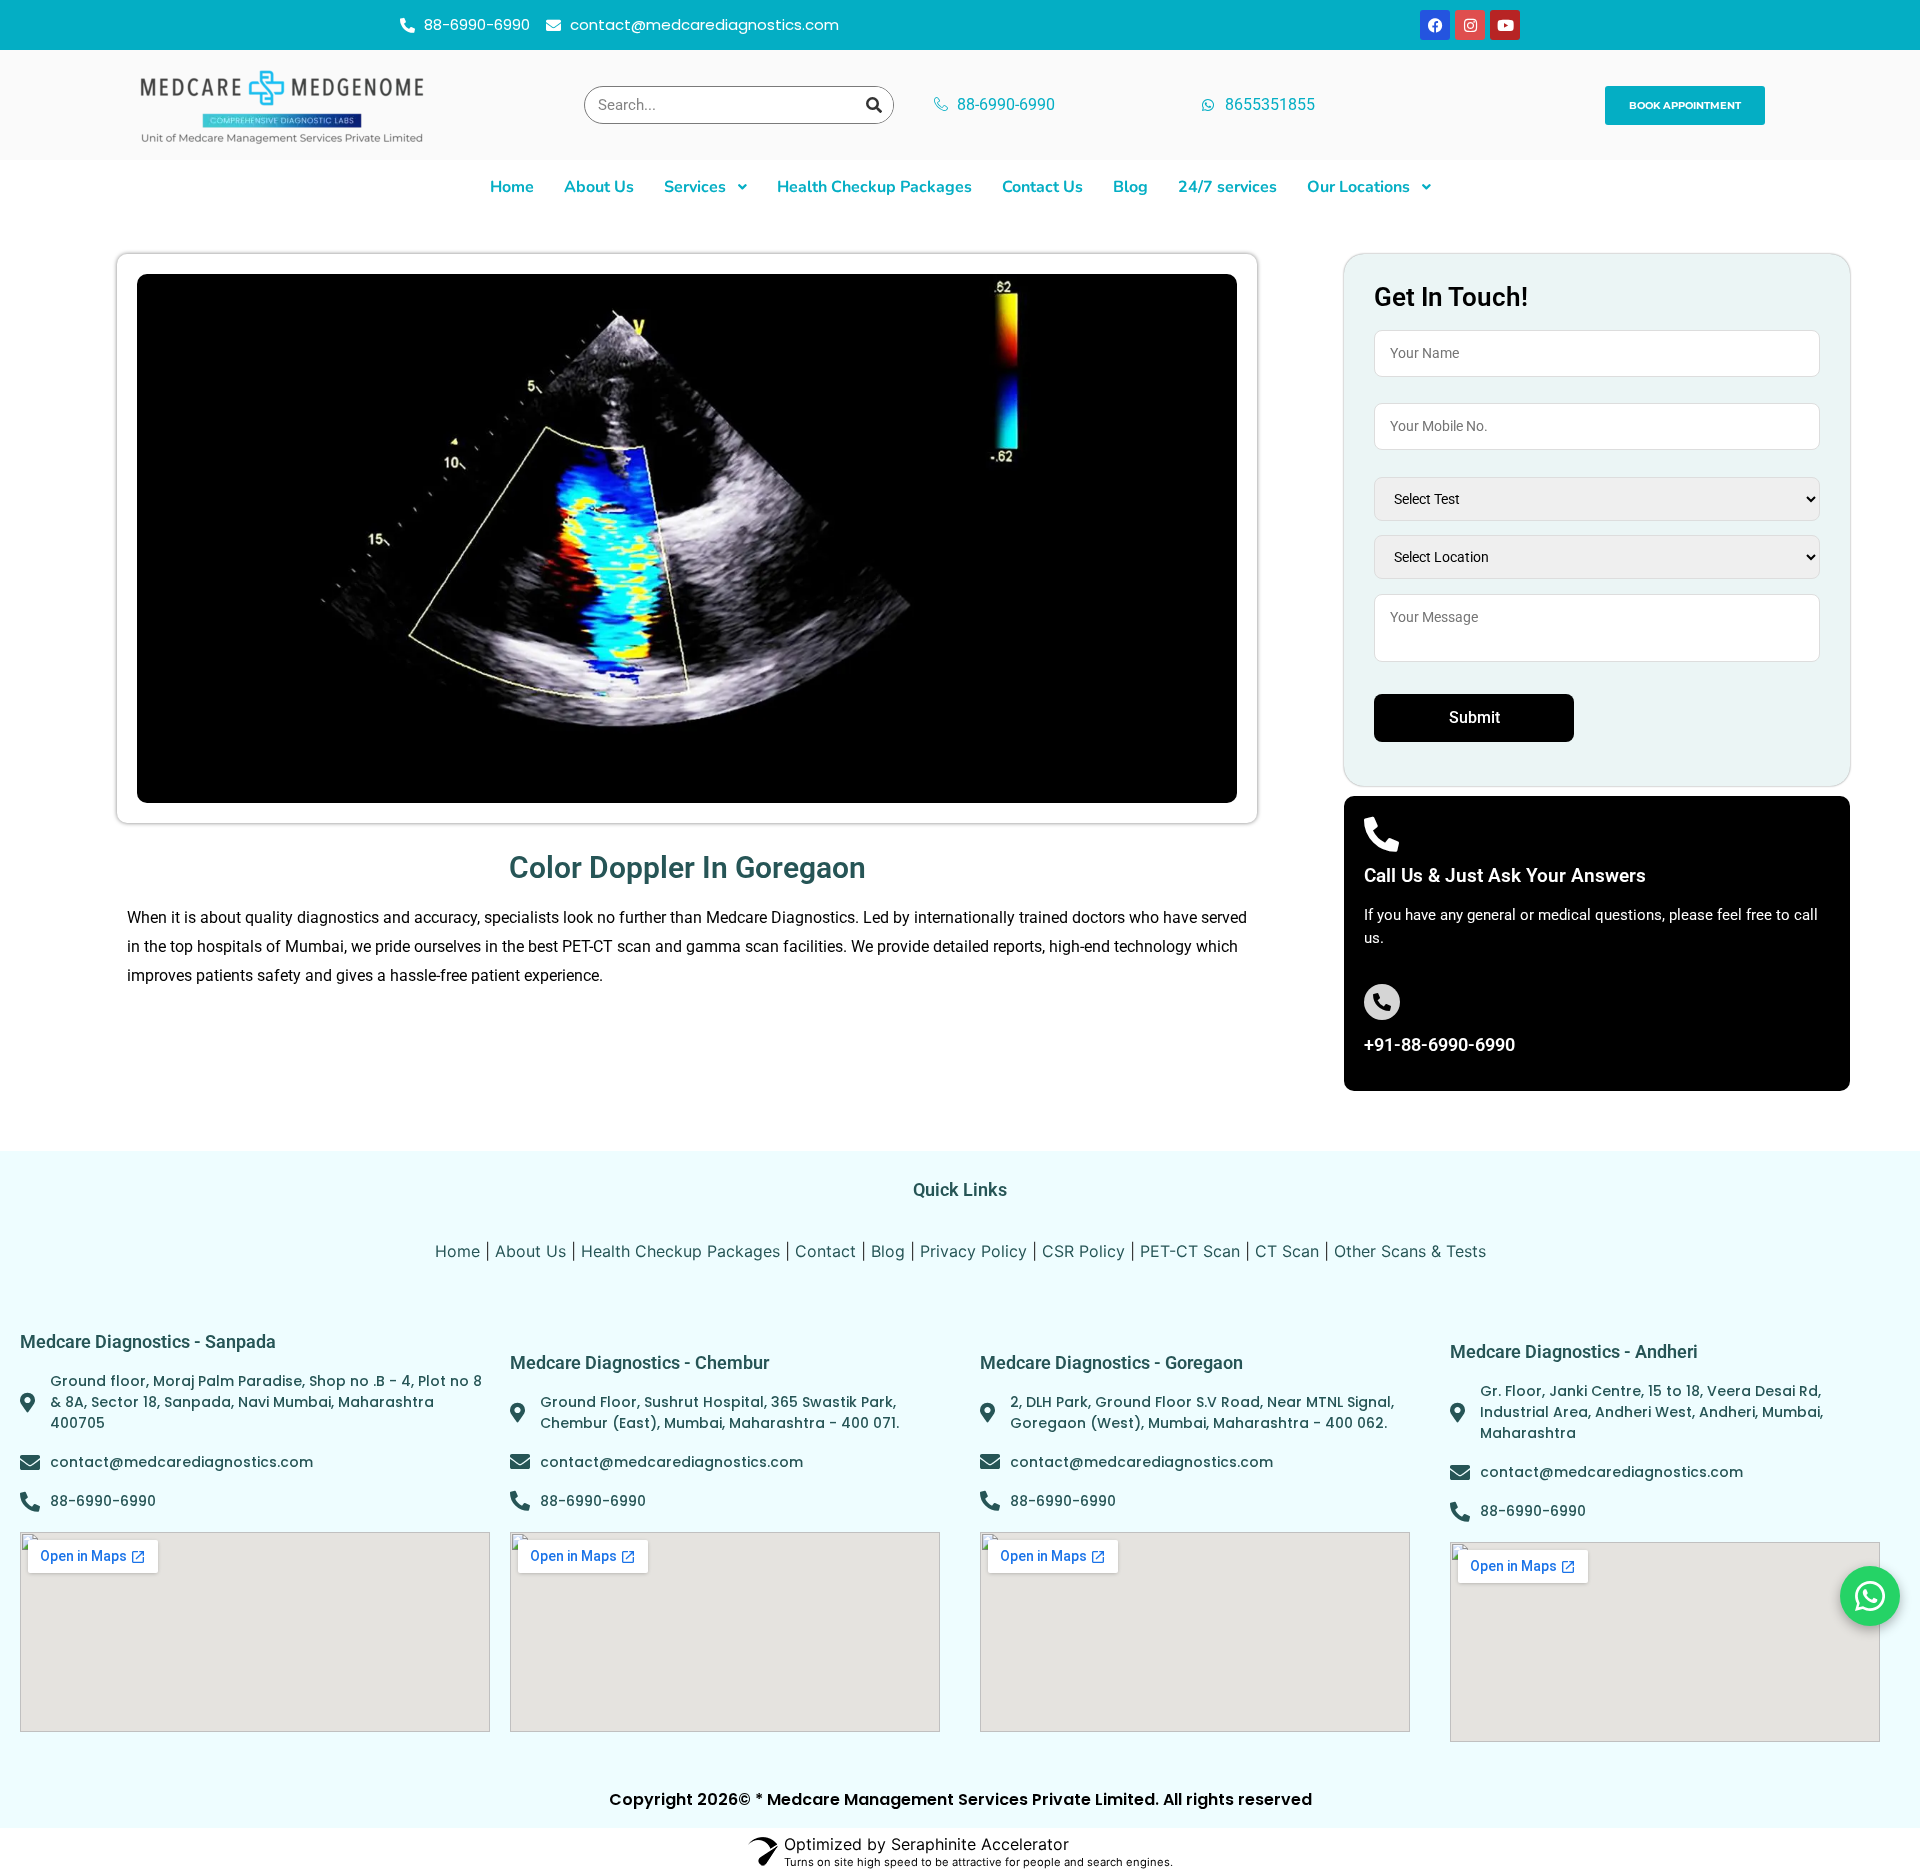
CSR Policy (1083, 1251)
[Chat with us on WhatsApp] (1870, 1596)
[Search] (874, 105)
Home (457, 1251)
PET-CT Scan (1190, 1251)
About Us (530, 1251)
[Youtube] (1505, 25)
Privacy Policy (973, 1251)
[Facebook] (1435, 25)
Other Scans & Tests (1410, 1251)
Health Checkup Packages (680, 1251)
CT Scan (1287, 1251)
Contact (825, 1251)
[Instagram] (1470, 25)
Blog (888, 1251)
